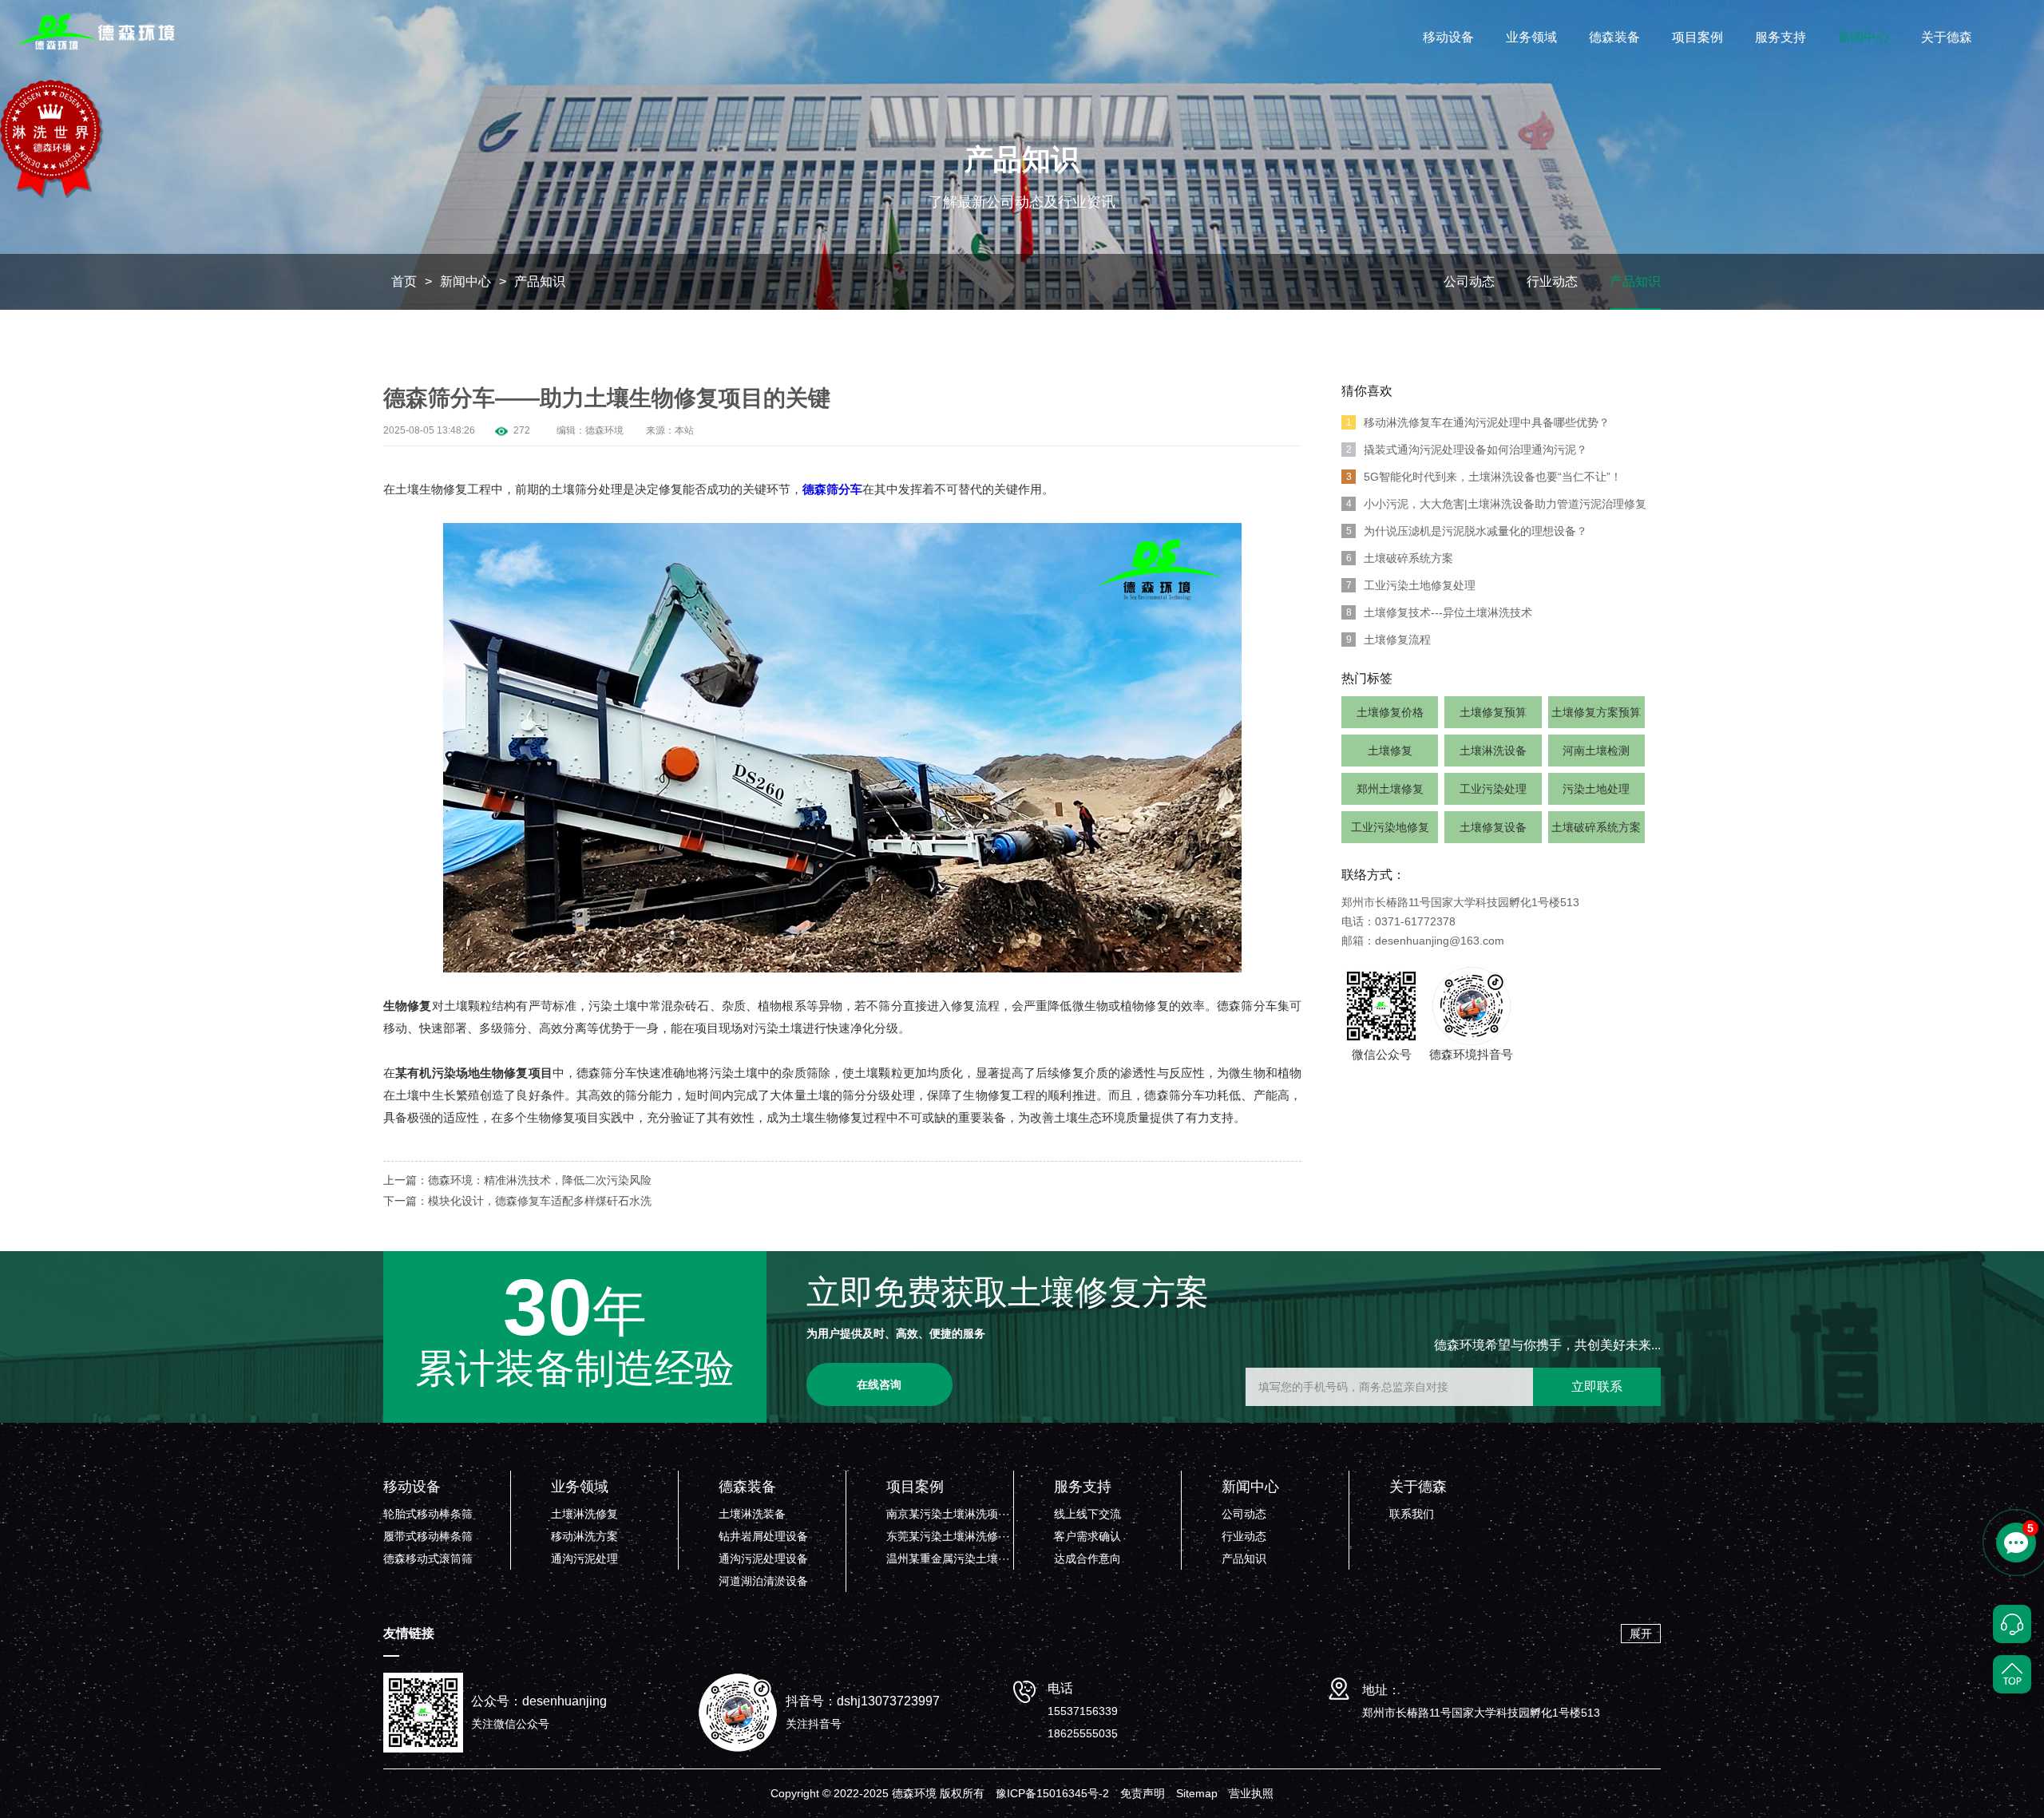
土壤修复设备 (1493, 827)
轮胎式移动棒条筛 (428, 1514)
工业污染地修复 (1390, 827)
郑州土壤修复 (1390, 789)
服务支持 (1781, 37)
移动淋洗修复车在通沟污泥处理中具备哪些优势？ (1478, 422)
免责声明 (1143, 1793)
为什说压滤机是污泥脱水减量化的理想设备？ (1467, 531)
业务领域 (1531, 37)
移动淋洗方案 (584, 1536)
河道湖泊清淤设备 (763, 1581)
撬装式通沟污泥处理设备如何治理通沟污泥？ (1467, 450)
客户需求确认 (1087, 1536)
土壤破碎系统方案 (1400, 558)
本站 (684, 430)
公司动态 (1469, 281)
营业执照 (1251, 1793)
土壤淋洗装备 (752, 1514)
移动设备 (1448, 37)
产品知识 (540, 281)
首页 (404, 281)
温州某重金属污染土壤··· (948, 1559)
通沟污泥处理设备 (763, 1559)
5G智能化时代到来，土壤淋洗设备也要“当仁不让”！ (1484, 477)
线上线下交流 (1087, 1514)
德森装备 (1614, 37)
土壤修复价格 (1390, 712)
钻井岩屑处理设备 (763, 1536)
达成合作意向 (1087, 1559)
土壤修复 (1390, 751)
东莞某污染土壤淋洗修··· (948, 1536)
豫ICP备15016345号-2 (1052, 1793)
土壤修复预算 (1493, 712)
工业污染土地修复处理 (1411, 585)
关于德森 (1947, 37)
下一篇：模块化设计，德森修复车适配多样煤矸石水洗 (517, 1201)
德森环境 (604, 430)
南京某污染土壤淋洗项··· (948, 1514)
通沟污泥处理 (584, 1559)
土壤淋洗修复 (584, 1514)
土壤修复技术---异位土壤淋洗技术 (1440, 612)
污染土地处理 (1596, 789)
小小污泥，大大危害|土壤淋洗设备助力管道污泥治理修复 (1497, 504)
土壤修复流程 (1389, 640)
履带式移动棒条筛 (428, 1536)
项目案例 (1697, 37)
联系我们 (1412, 1514)
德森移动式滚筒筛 (428, 1559)
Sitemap (1197, 1793)
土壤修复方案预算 (1596, 712)
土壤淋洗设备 (1493, 751)
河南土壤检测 (1596, 751)
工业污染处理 (1493, 789)
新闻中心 (1864, 37)
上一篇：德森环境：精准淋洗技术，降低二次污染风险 (517, 1180)
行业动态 (1552, 281)
